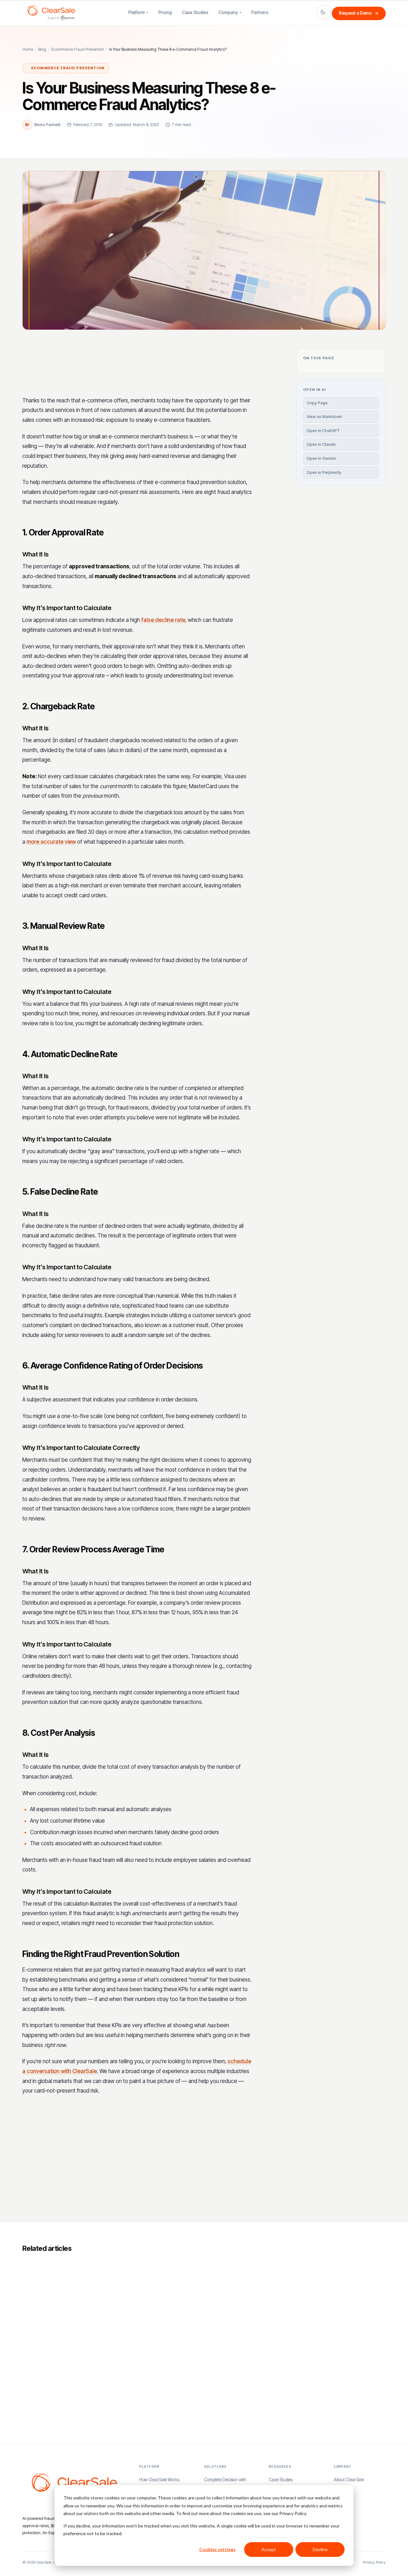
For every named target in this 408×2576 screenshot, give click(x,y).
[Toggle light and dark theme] (324, 12)
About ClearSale (349, 2480)
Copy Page (317, 403)
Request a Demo (359, 13)
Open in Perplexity (324, 472)
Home (28, 49)
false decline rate (163, 620)
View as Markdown (324, 417)
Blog (42, 49)
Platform (137, 12)
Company (228, 12)
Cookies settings (217, 2549)
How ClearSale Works (159, 2480)
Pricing (165, 12)
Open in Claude (321, 444)
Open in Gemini (321, 458)
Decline (320, 2549)
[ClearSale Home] (51, 13)
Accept (269, 2549)
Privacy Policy (374, 2562)
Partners (260, 12)
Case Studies (195, 12)
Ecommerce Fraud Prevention (78, 49)
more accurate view (51, 842)
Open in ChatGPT (323, 431)
